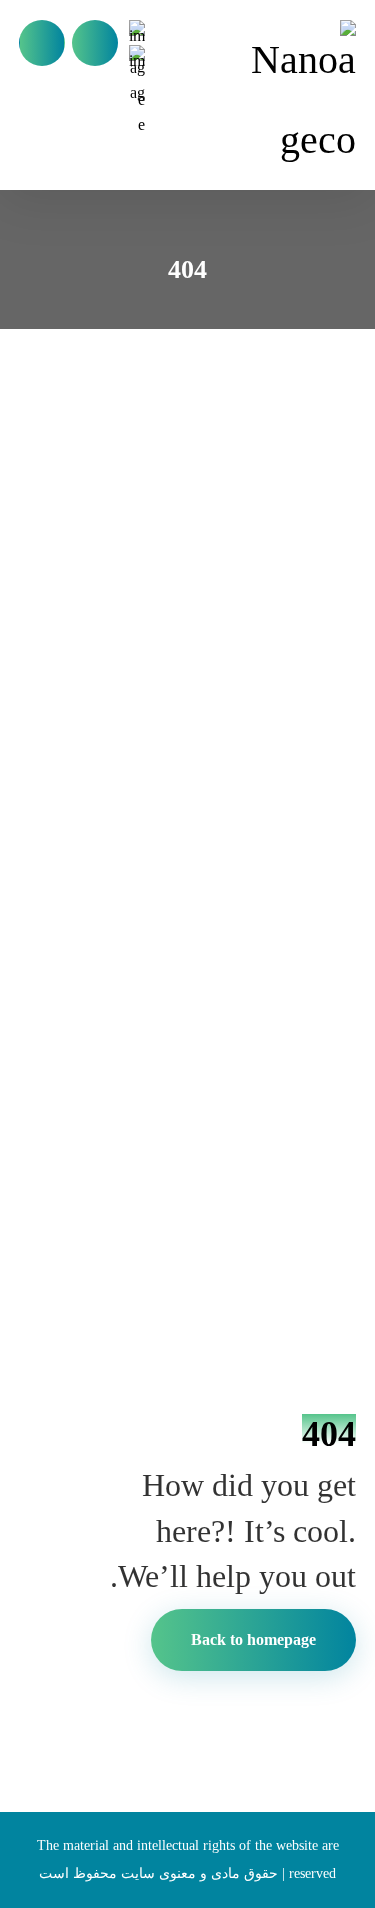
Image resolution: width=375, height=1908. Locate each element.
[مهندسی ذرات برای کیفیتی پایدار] (297, 100)
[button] (42, 43)
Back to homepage (253, 1639)
